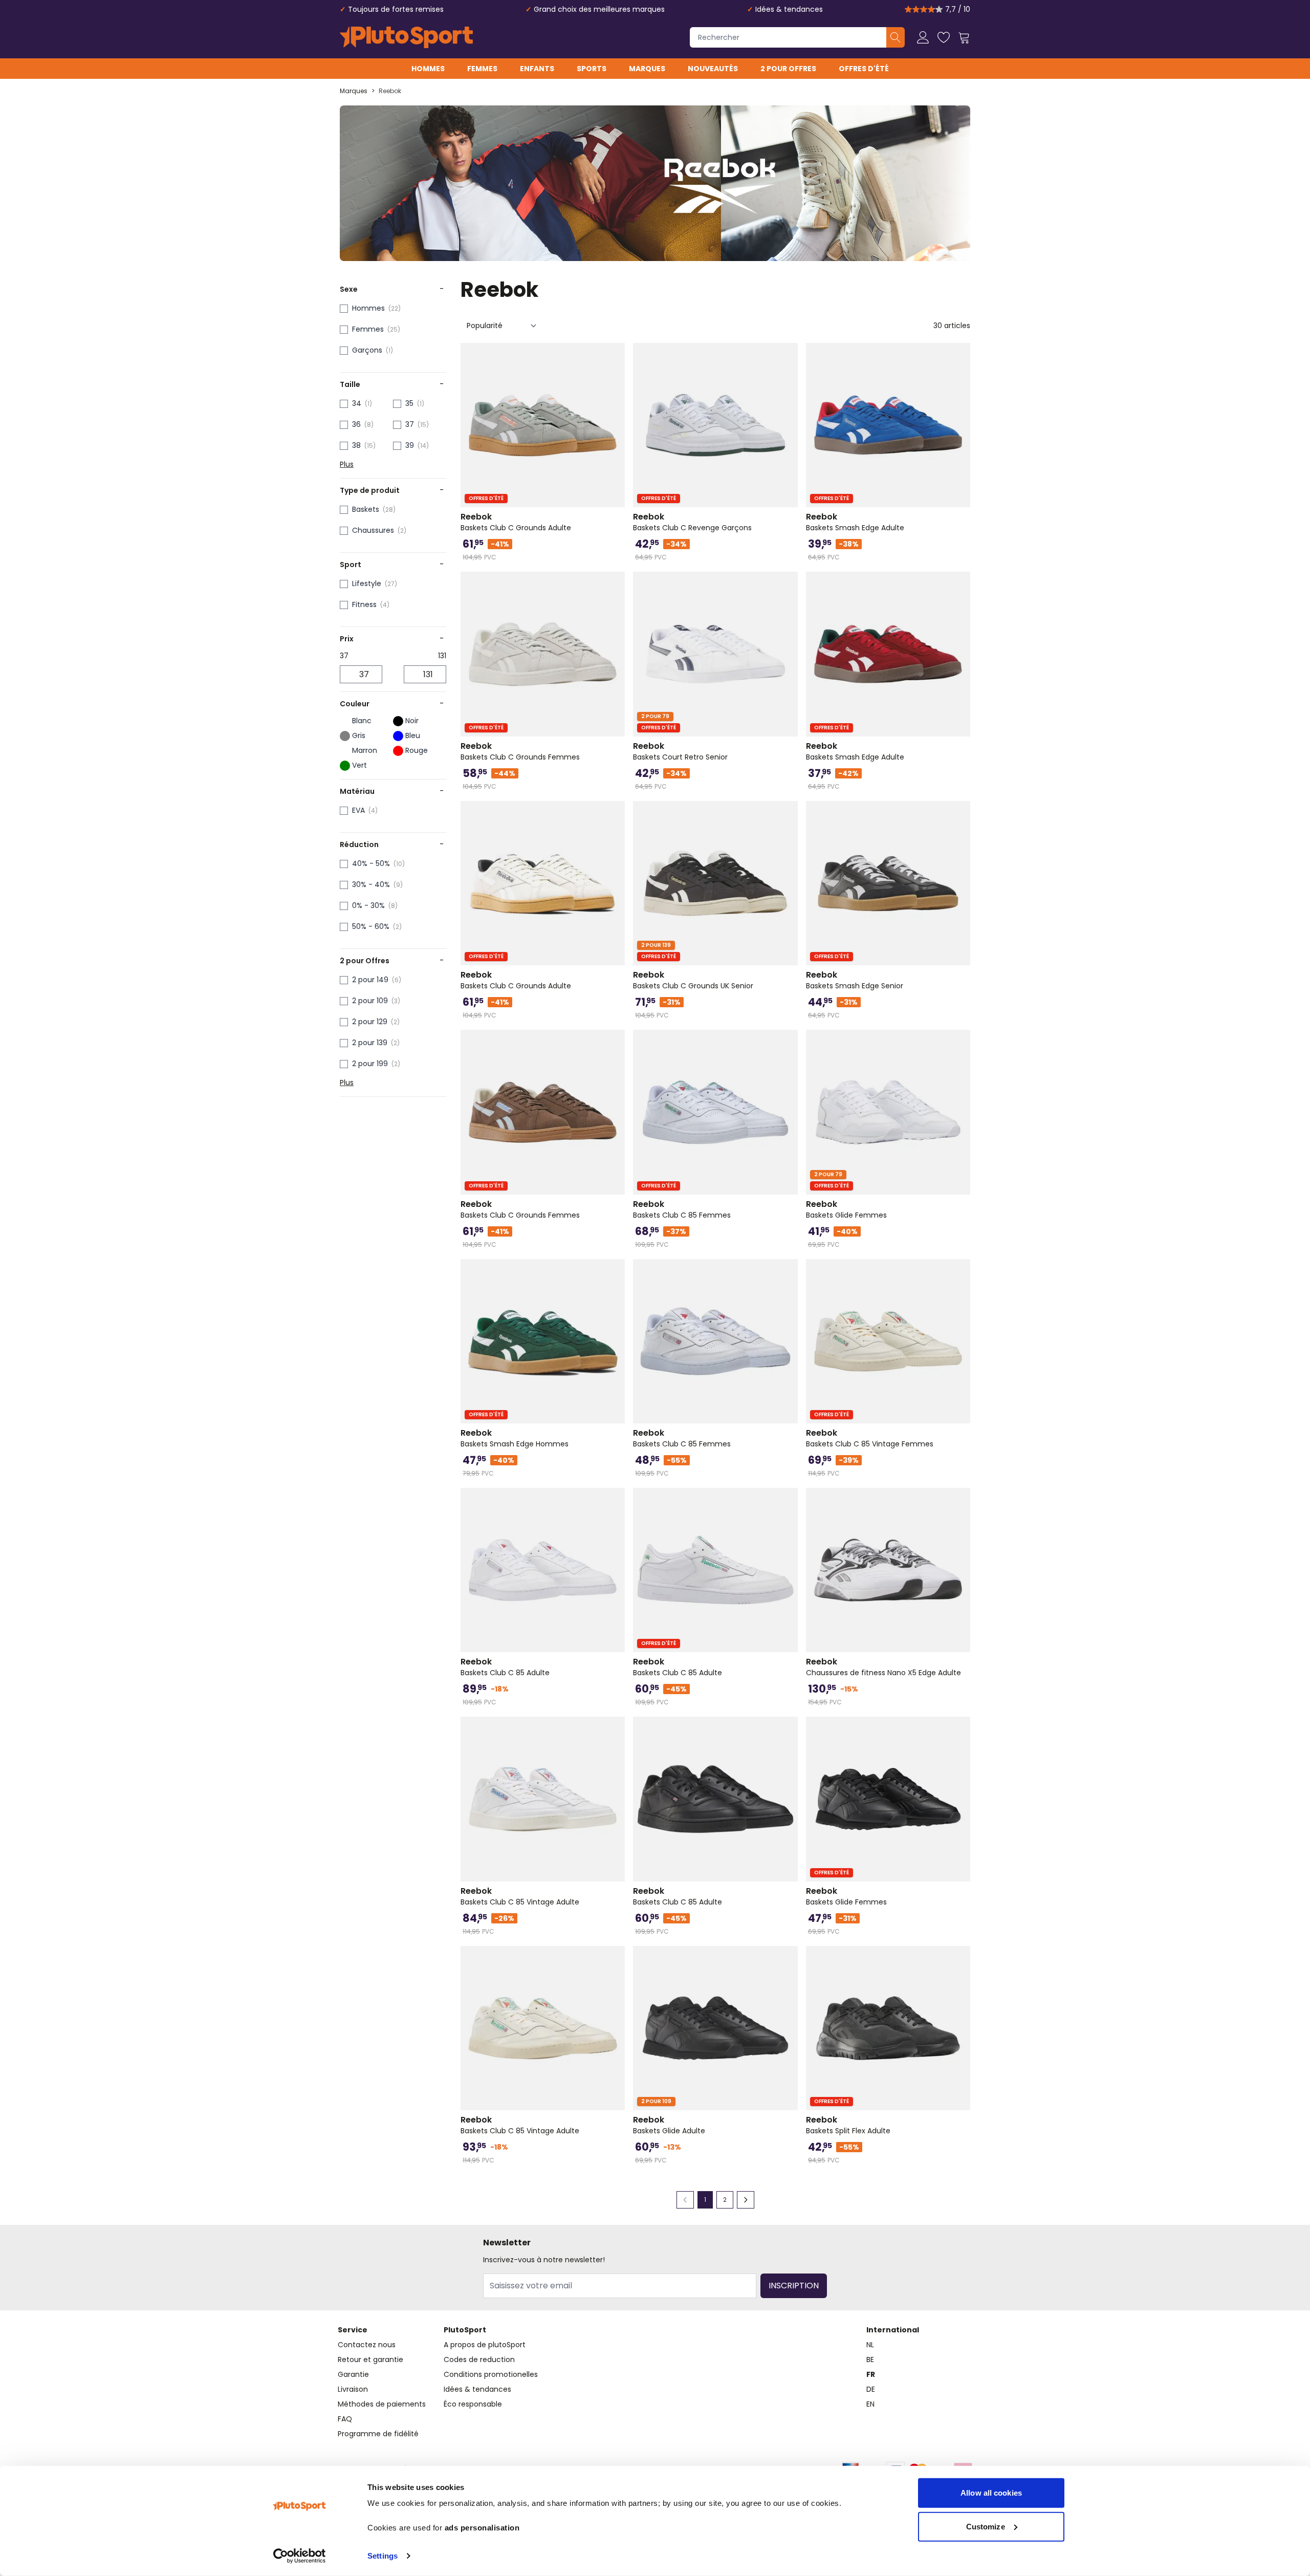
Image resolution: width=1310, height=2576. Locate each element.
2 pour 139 (370, 1043)
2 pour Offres (788, 69)
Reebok (390, 91)
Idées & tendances (789, 9)
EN (870, 2404)
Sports (592, 69)
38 (356, 445)
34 (357, 403)
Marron (365, 750)
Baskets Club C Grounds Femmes (520, 751)
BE (870, 2359)
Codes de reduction (479, 2359)
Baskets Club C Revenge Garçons (692, 522)
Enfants (537, 69)
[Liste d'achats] (944, 37)
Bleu (413, 735)
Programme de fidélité (378, 2434)
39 (410, 445)
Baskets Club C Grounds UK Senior (693, 980)
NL (870, 2345)
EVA (358, 810)
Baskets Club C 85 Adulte (505, 1667)
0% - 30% (368, 905)
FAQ (345, 2419)
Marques (647, 69)
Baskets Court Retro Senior (680, 751)
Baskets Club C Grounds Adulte (516, 522)
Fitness (364, 604)
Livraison (353, 2389)
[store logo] (406, 37)
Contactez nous (367, 2345)
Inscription (794, 2286)
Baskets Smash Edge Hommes (515, 1438)
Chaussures (373, 530)
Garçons (367, 350)
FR (871, 2374)
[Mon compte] (923, 37)
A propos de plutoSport (485, 2345)
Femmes (482, 69)
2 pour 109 (370, 1001)
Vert (359, 765)
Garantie (353, 2374)
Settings (383, 2556)
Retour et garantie (370, 2359)
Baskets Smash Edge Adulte (855, 522)
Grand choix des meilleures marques (599, 9)
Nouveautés (713, 69)
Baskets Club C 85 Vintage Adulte (520, 1896)
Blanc (362, 721)
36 (356, 424)
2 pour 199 (370, 1064)
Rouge (417, 750)
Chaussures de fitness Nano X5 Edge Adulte (883, 1667)
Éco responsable (473, 2404)
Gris (359, 735)
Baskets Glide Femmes (846, 1209)
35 (409, 403)
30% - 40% (371, 884)
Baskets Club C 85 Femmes (682, 1209)
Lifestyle (367, 583)
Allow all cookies (991, 2493)
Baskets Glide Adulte (669, 2125)
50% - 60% (371, 926)
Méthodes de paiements (382, 2404)
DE (871, 2389)
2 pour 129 (370, 1022)
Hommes (428, 69)
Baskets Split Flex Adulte (848, 2125)
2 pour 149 (370, 980)
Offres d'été (864, 69)
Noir (412, 721)
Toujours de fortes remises (396, 9)
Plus (347, 464)
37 (410, 424)
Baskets (366, 509)
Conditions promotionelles (491, 2374)
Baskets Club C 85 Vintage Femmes (870, 1438)
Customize (986, 2526)
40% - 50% (371, 863)
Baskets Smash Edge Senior (855, 980)
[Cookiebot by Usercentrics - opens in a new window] (300, 2556)
